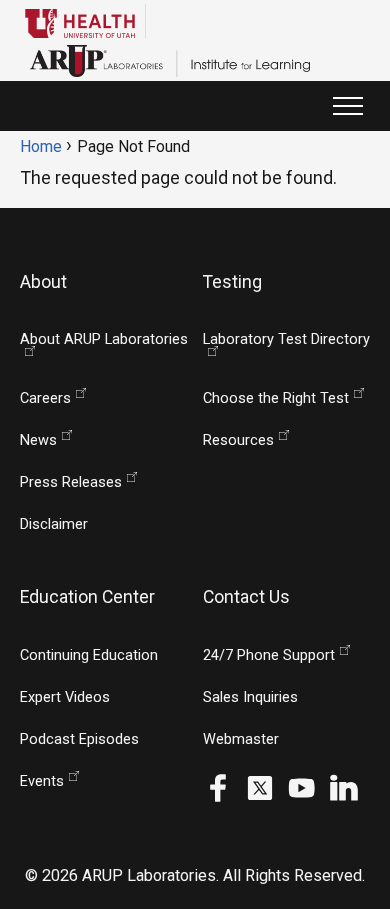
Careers (45, 398)
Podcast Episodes (79, 739)
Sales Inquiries (250, 697)
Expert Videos (65, 697)
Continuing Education (89, 655)
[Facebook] (218, 786)
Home (41, 146)
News (38, 440)
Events (42, 781)
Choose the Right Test (276, 398)
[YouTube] (302, 786)
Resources (238, 440)
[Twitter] (260, 786)
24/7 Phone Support (269, 655)
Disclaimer (54, 524)
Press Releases (71, 482)
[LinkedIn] (344, 786)
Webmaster (241, 739)
